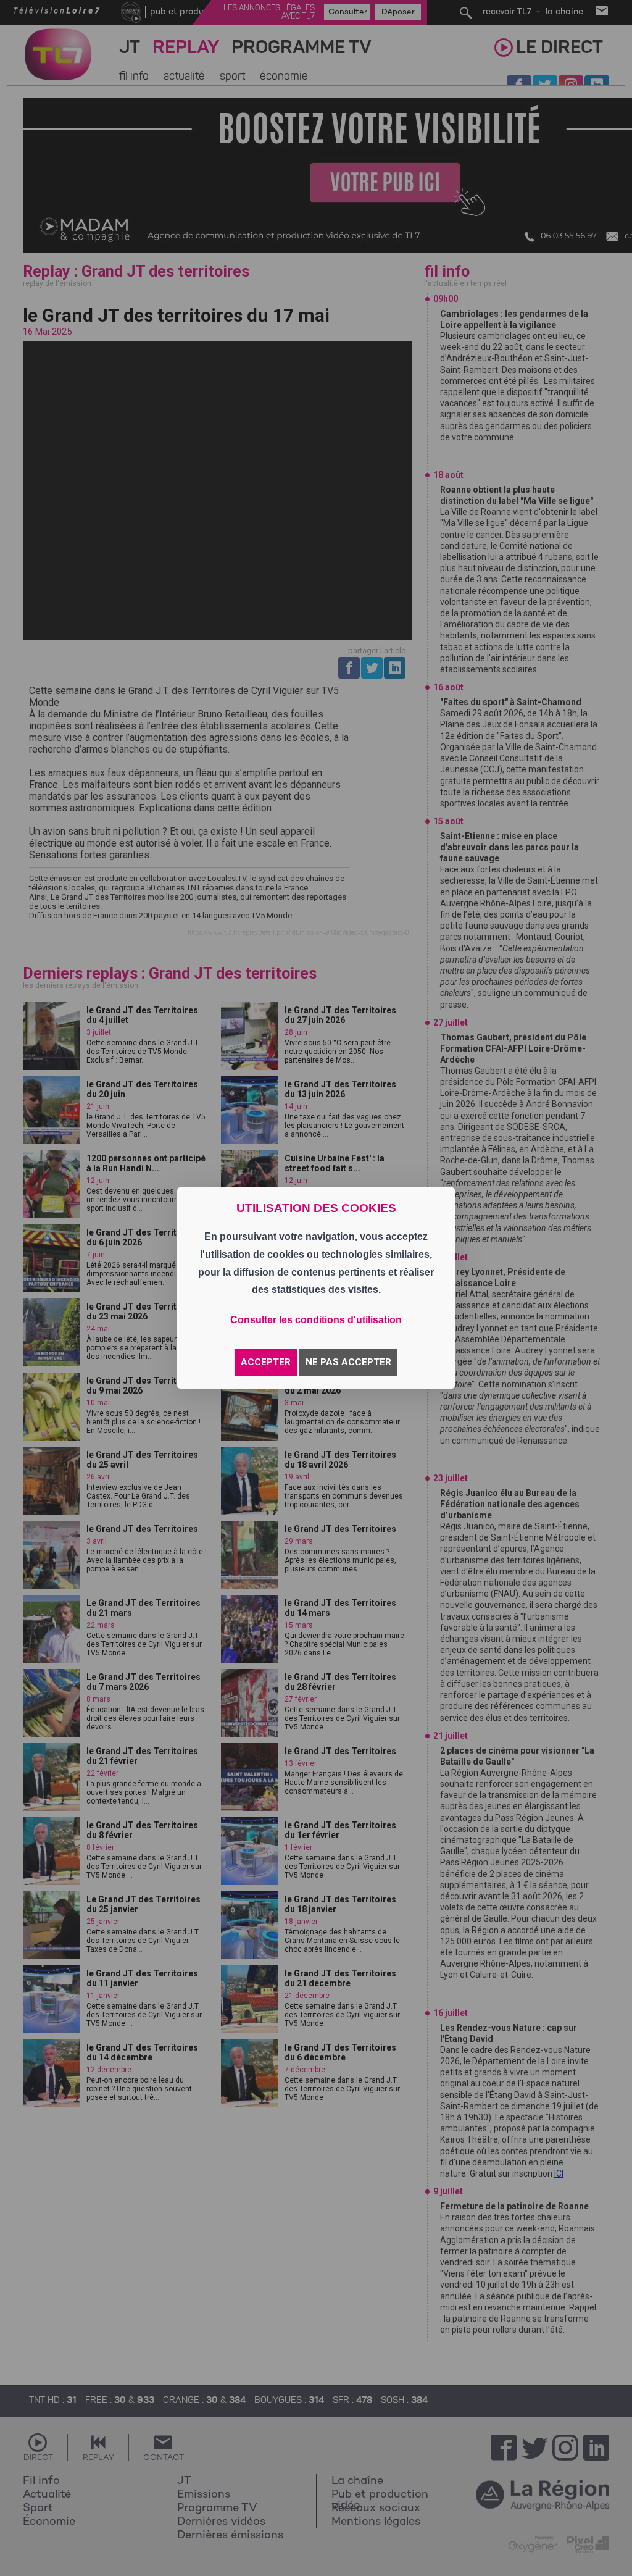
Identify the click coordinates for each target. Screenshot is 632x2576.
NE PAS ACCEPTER (348, 1362)
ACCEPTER (266, 1362)
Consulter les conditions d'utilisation (316, 1320)
